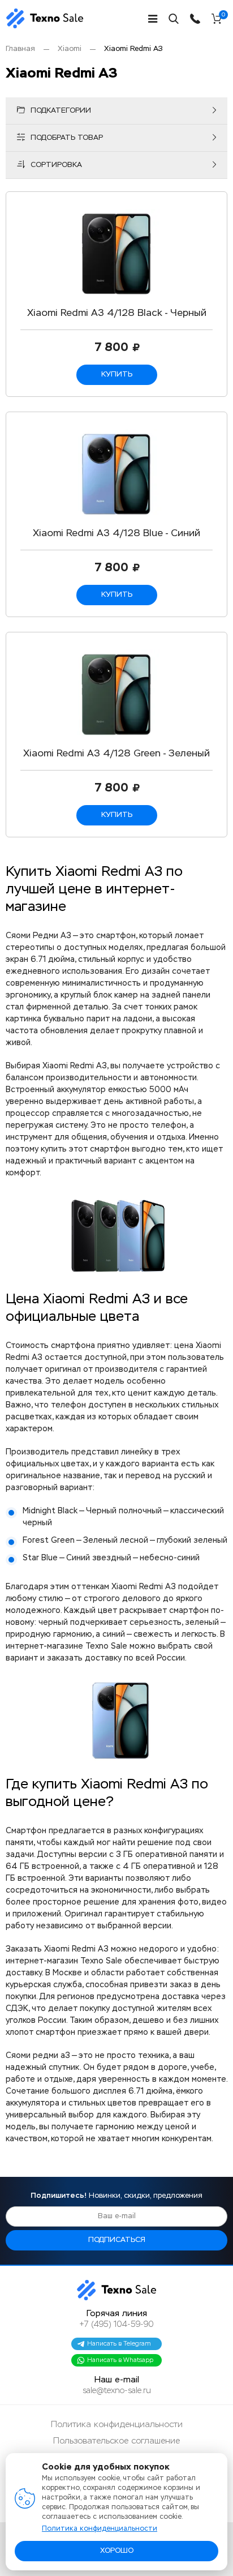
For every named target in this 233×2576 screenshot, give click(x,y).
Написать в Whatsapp (120, 2360)
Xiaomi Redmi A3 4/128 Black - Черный (117, 313)
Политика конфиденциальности (117, 2425)
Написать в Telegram (119, 2344)
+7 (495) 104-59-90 (116, 2325)
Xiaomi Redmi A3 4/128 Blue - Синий (116, 534)
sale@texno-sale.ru (117, 2391)
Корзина (223, 16)
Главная (20, 49)
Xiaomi (70, 49)
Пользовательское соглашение (116, 2441)
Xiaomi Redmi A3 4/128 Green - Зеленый (116, 754)
